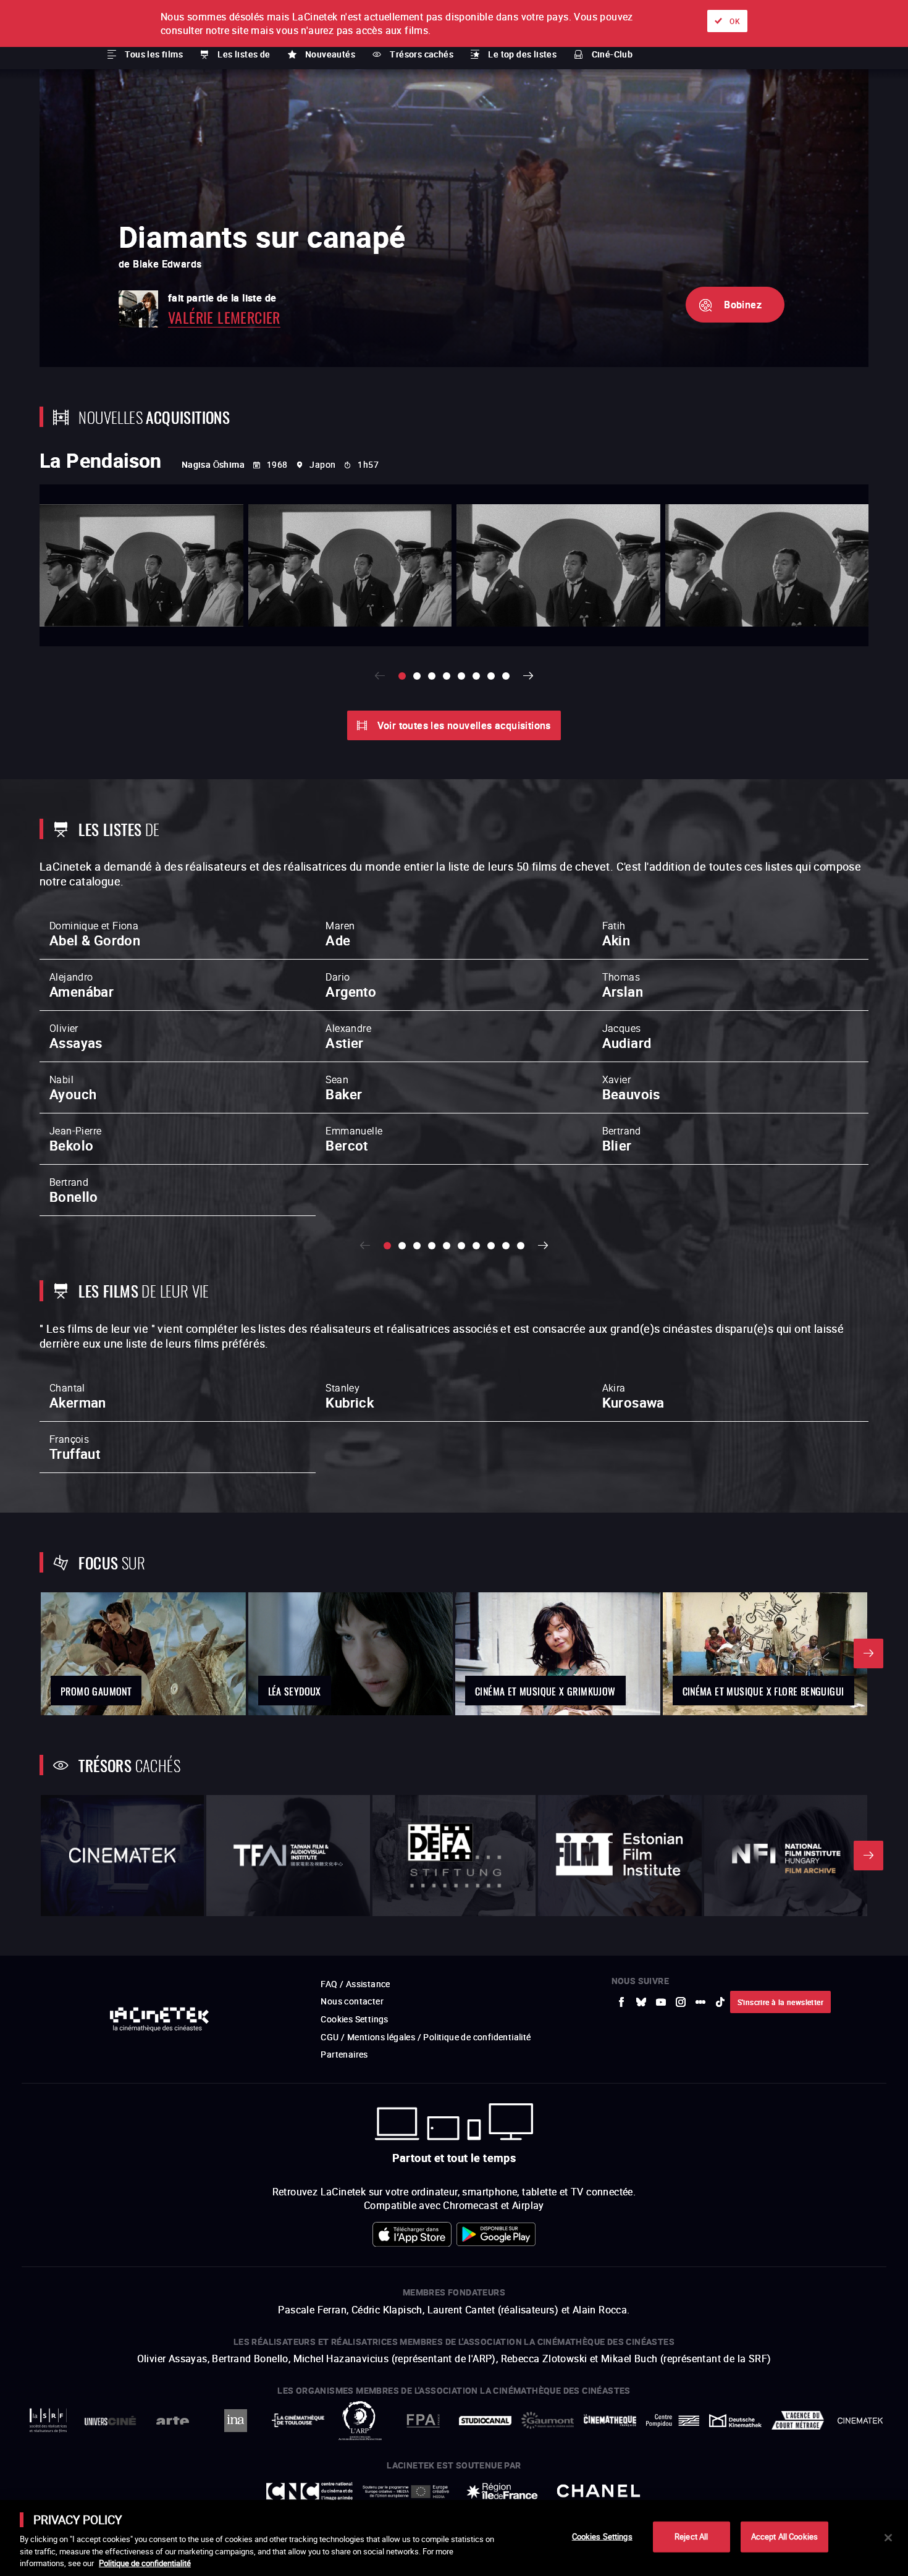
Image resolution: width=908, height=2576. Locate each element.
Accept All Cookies (784, 2536)
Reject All (691, 2536)
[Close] (888, 2538)
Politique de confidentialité (145, 2563)
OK (735, 21)
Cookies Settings (602, 2536)
